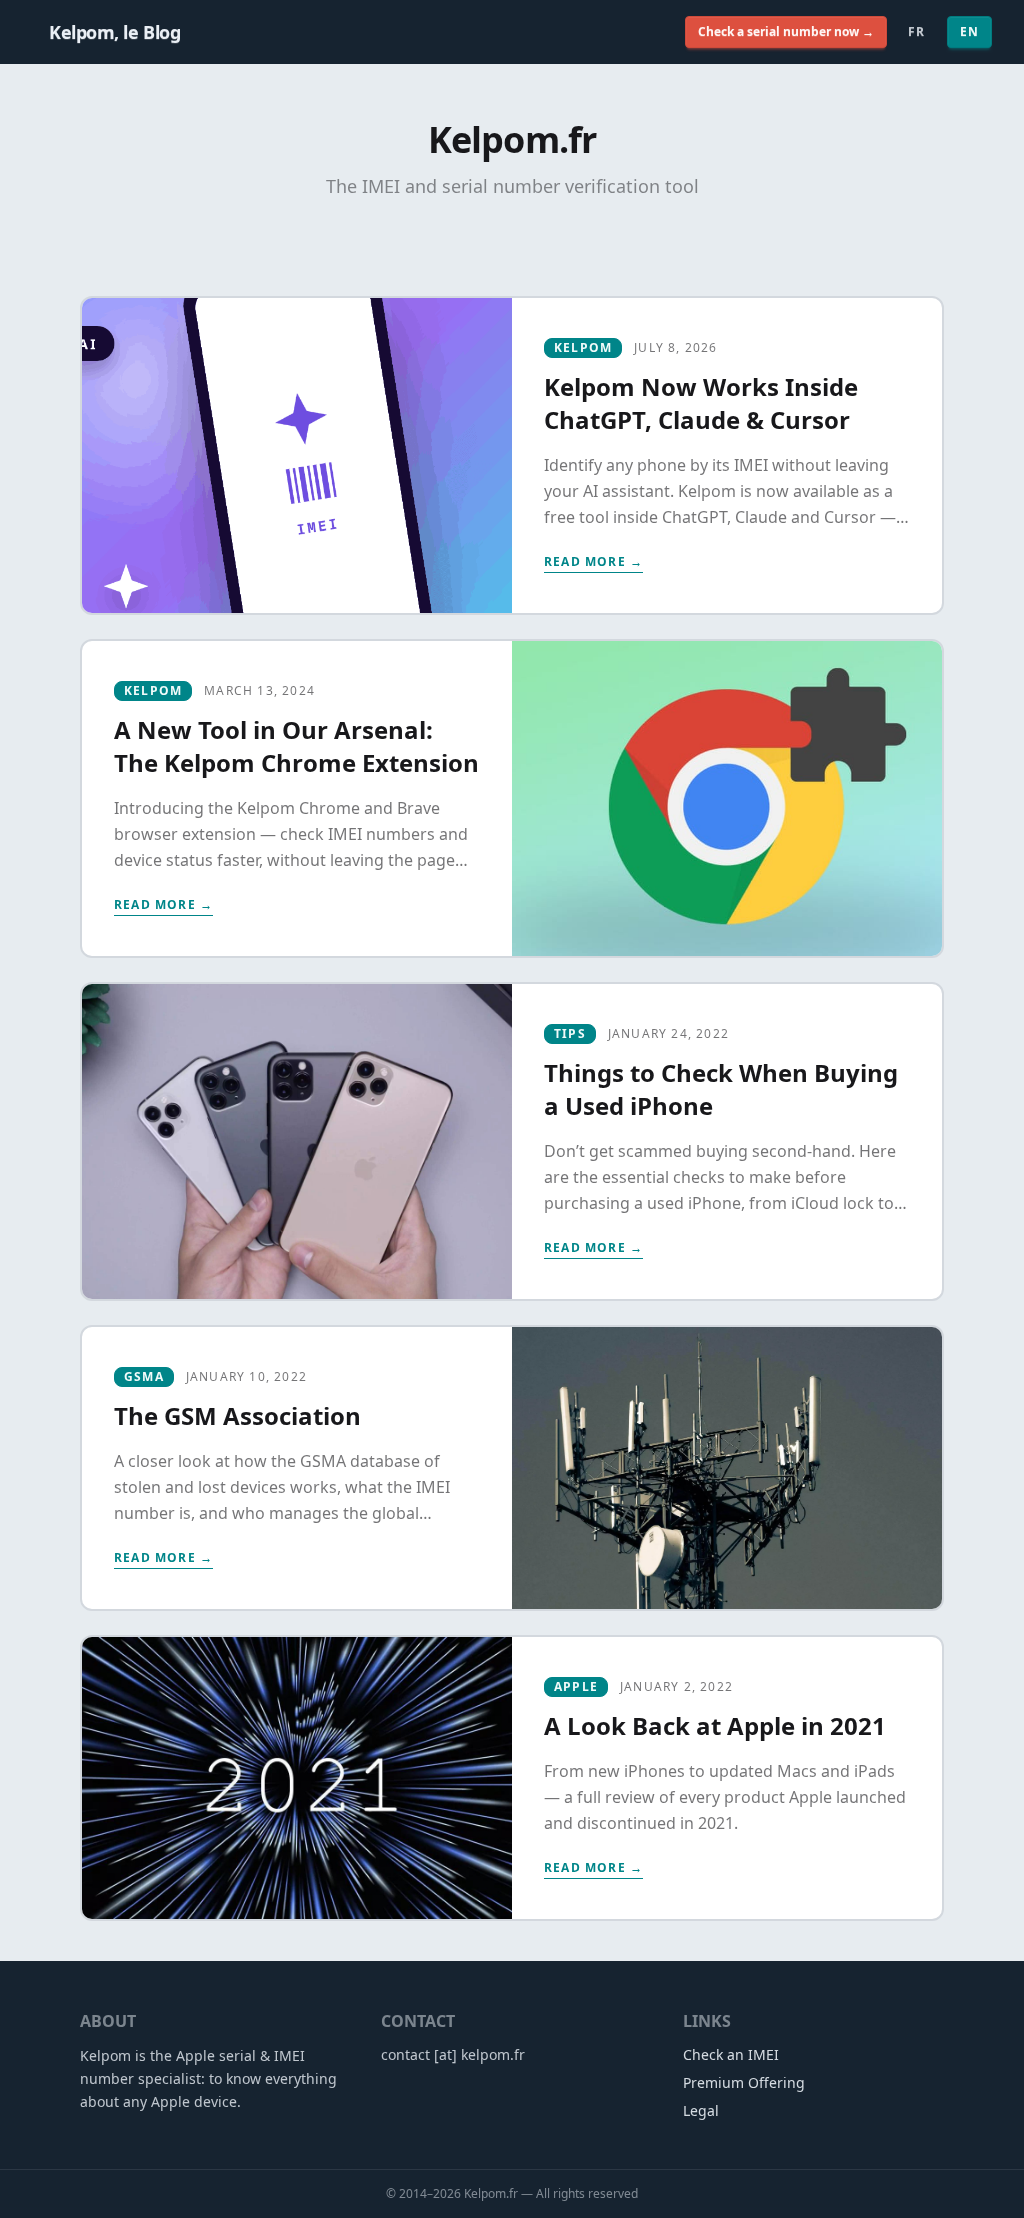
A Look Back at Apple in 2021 (715, 1725)
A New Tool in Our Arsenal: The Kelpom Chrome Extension (296, 746)
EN (969, 31)
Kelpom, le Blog (114, 32)
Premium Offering (744, 2082)
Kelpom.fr (491, 2193)
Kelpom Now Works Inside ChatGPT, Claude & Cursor (701, 403)
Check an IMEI (731, 2054)
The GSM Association (237, 1415)
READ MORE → (593, 562)
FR (916, 31)
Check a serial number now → (786, 31)
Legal (701, 2110)
